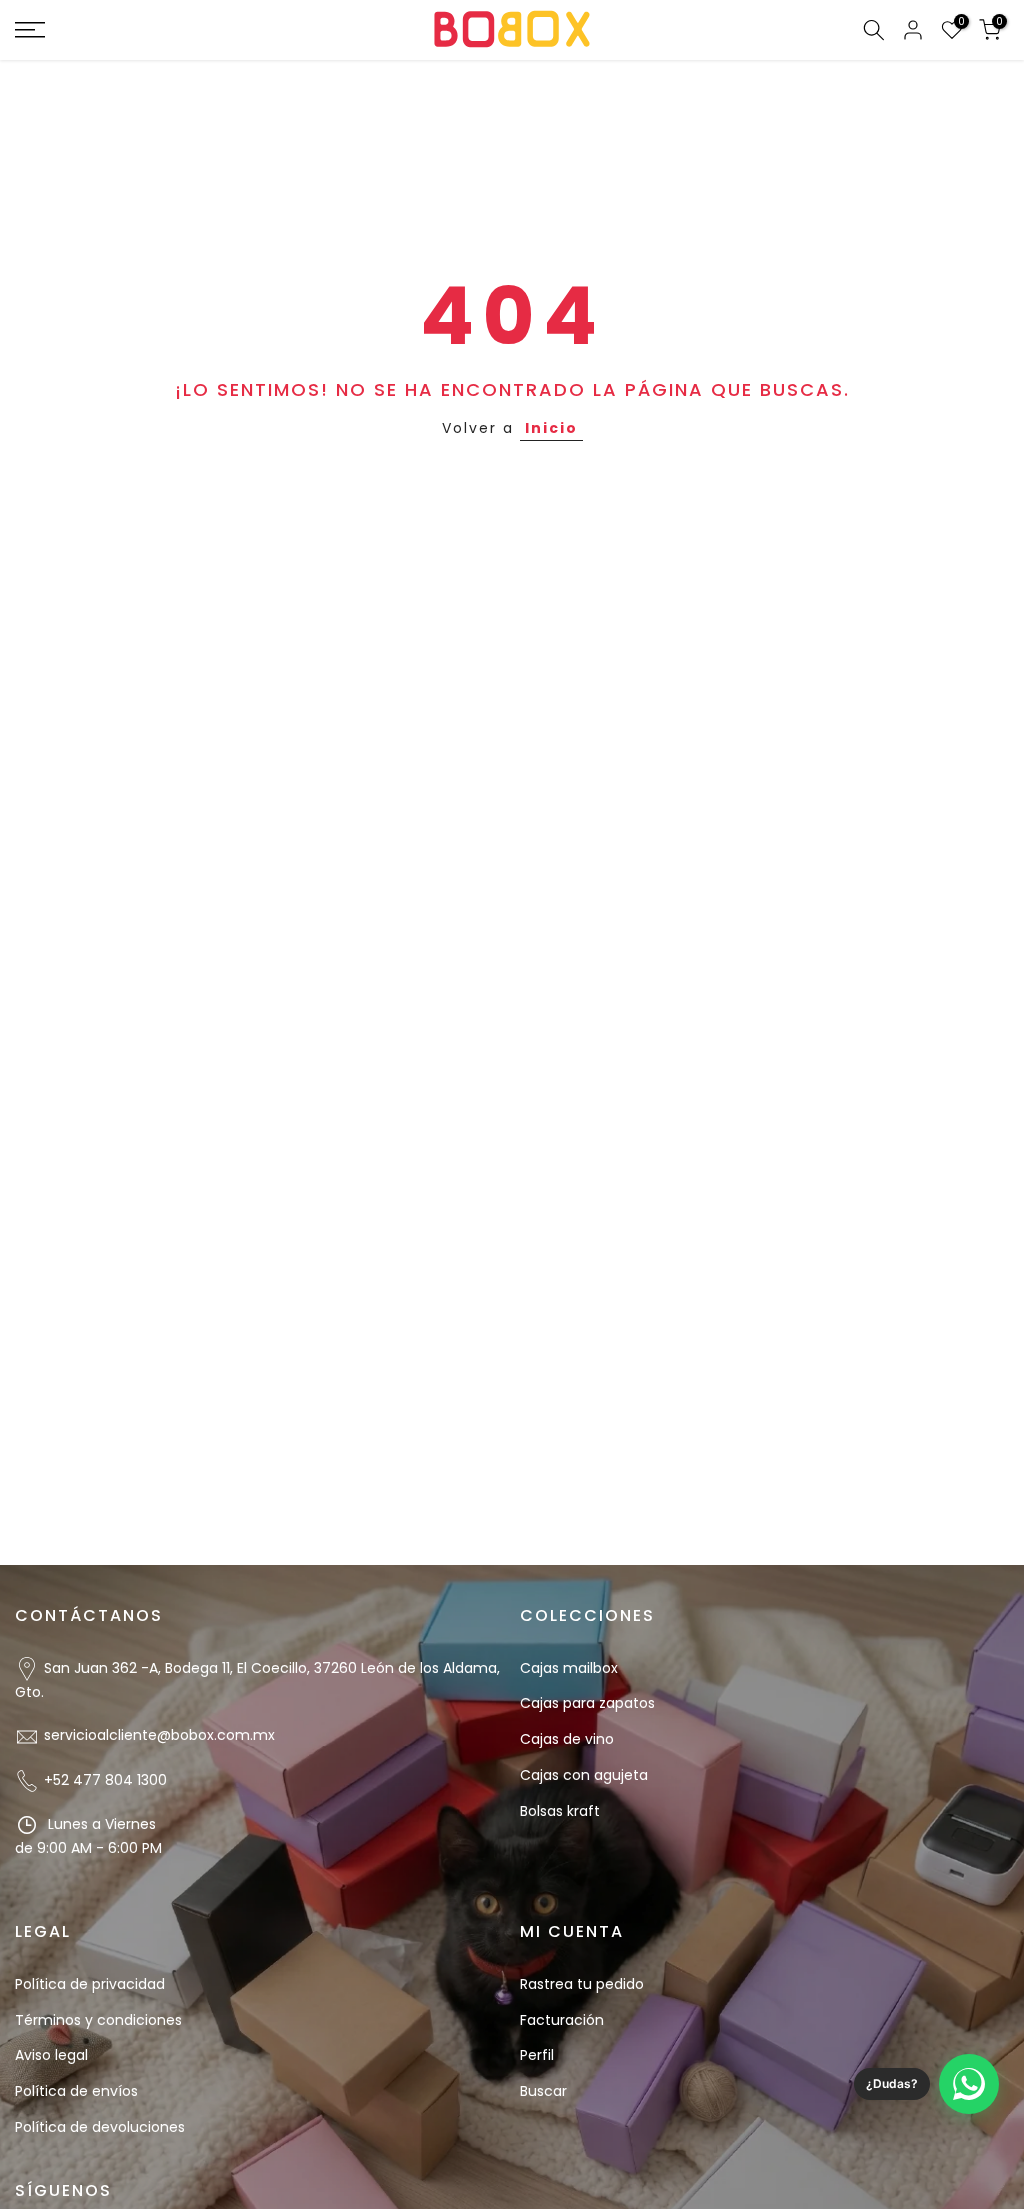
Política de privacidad (90, 1984)
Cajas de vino (567, 1739)
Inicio (551, 428)
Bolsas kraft (560, 1811)
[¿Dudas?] (969, 2084)
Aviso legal (51, 2055)
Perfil (537, 2055)
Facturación (562, 2020)
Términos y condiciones (98, 2020)
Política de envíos (76, 2091)
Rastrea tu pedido (582, 1984)
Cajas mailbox (569, 1668)
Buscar (543, 2091)
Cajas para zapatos (587, 1703)
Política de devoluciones (100, 2127)
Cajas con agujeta (584, 1775)
